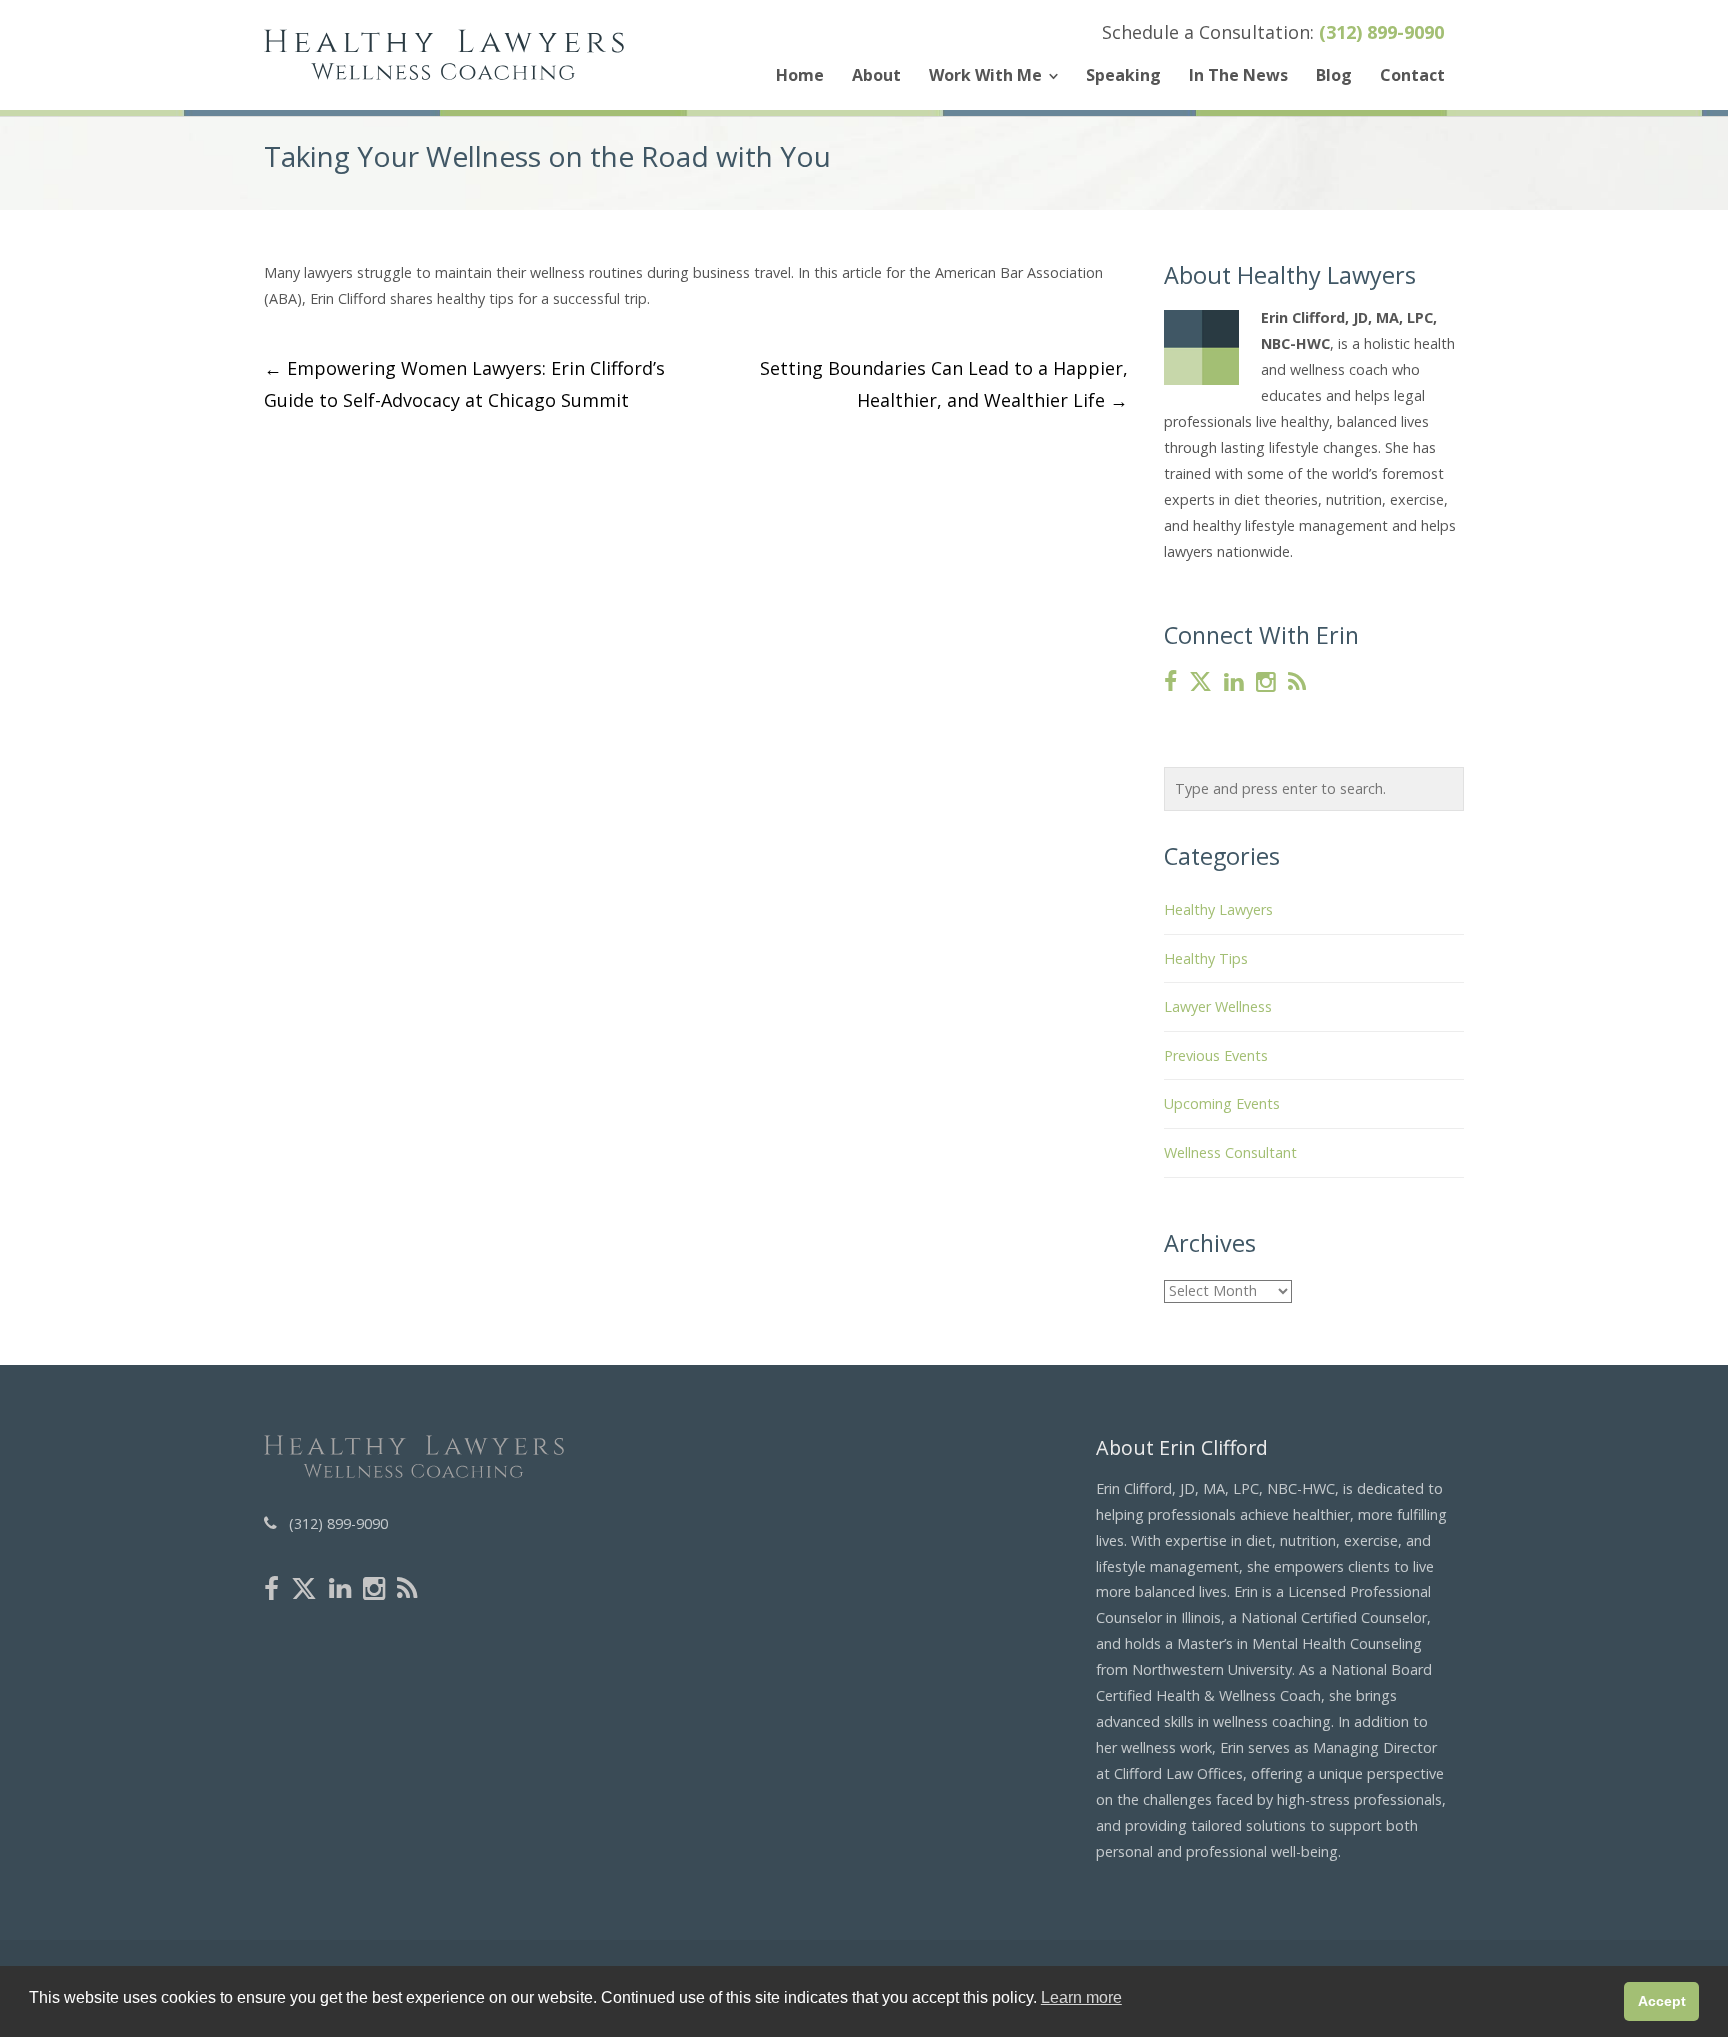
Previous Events (1216, 1055)
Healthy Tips (1206, 958)
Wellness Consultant (1230, 1152)
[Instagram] (1266, 682)
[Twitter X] (1200, 682)
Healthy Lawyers (1218, 909)
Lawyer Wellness (1218, 1006)
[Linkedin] (1234, 682)
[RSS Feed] (1297, 682)
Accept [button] (1662, 2001)
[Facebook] (1170, 682)
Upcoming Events (1222, 1103)
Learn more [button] (1081, 1997)
